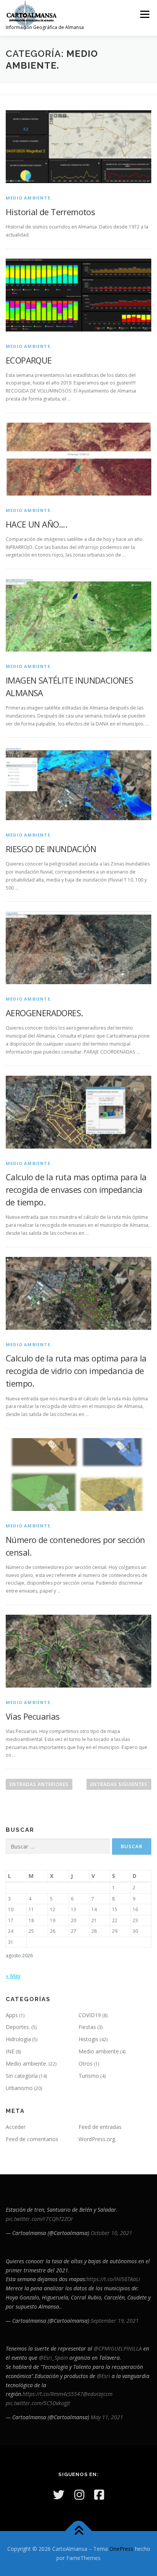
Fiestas (87, 2027)
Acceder (16, 2127)
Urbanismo (19, 2088)
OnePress (121, 2549)
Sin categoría (22, 2076)
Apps (12, 2015)
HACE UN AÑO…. (36, 524)
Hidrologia (18, 2039)
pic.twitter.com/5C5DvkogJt (38, 2403)
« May (13, 1976)
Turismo (89, 2076)
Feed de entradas (100, 2127)
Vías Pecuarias (33, 1716)
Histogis (88, 2039)
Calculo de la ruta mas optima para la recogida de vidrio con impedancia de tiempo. (76, 1371)
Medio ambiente (99, 2051)
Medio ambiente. (29, 198)
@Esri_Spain (53, 2358)
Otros (86, 2064)
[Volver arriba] (79, 2531)
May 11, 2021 (107, 2417)
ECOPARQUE (29, 360)
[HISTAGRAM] (79, 2495)
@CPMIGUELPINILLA (118, 2348)
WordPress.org (97, 2139)
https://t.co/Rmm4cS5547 (53, 2394)
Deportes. (18, 2027)
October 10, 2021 (111, 2233)
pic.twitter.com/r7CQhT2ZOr (39, 2219)
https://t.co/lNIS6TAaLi (113, 2279)
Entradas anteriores (39, 1784)
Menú (144, 14)
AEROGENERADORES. (44, 1013)
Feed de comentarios (32, 2139)
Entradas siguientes (119, 1784)
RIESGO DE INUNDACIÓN (51, 849)
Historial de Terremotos (50, 212)
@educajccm (98, 2394)
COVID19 (90, 2015)
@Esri (103, 2376)
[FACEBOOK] (99, 2495)
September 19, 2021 (115, 2321)
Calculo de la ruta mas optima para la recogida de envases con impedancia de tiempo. (76, 1189)
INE (10, 2051)
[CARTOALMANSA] (59, 2495)
